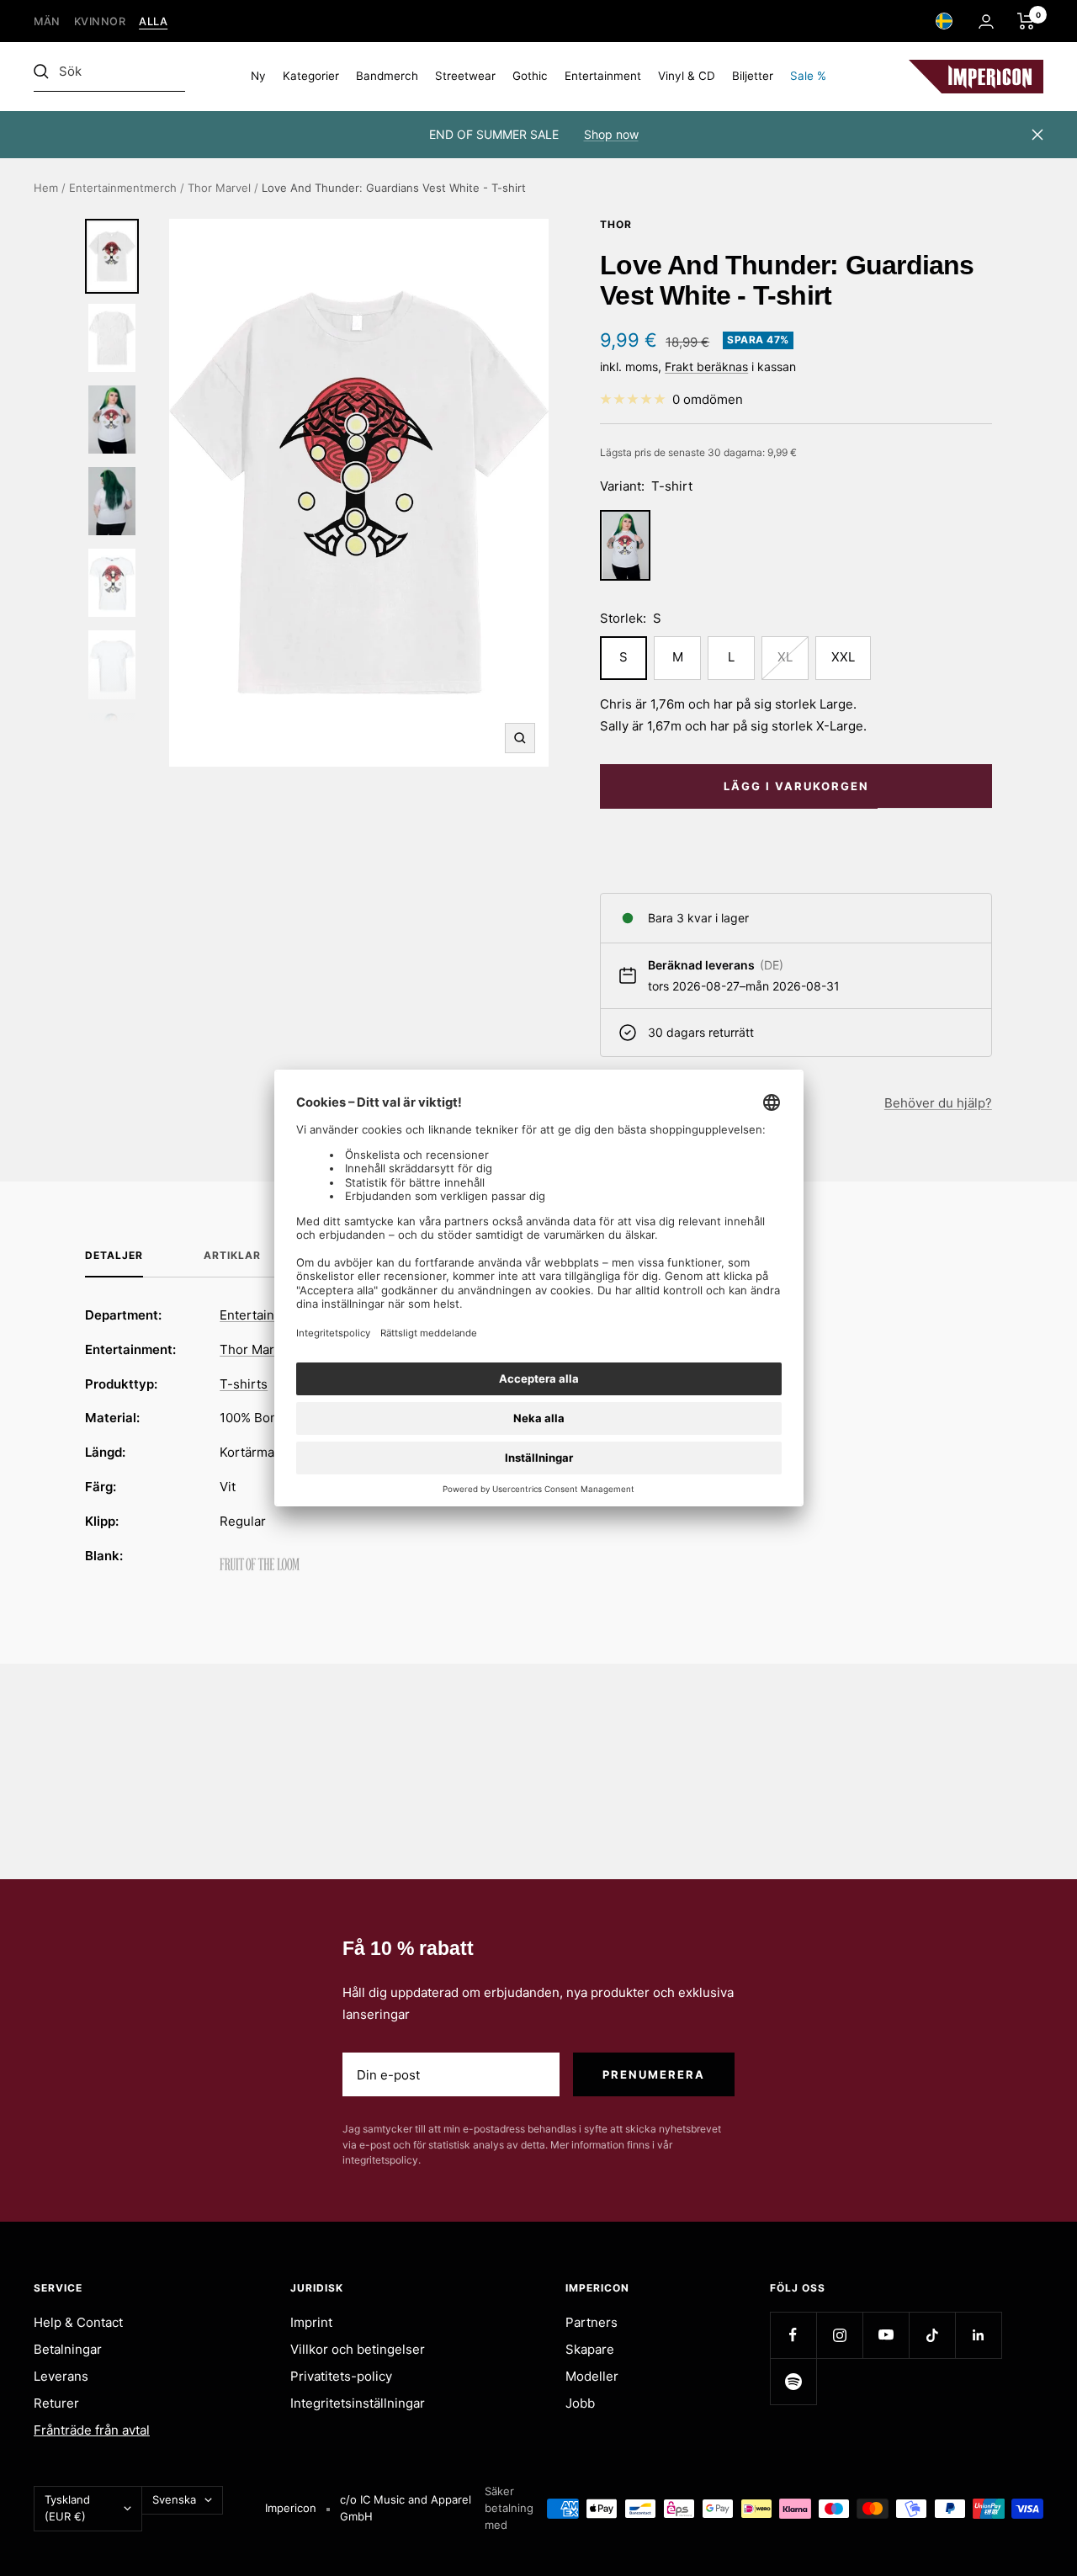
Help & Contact (78, 2322)
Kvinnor (100, 21)
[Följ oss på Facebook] (793, 2335)
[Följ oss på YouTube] (886, 2335)
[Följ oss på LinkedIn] (978, 2335)
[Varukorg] (1026, 21)
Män (47, 21)
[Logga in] (986, 21)
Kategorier (311, 76)
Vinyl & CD (687, 76)
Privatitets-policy (341, 2376)
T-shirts (244, 1384)
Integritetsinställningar (358, 2403)
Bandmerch (387, 76)
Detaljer (114, 1256)
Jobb (580, 2403)
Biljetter (753, 76)
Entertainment (603, 76)
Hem (46, 188)
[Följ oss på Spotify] (793, 2381)
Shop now (611, 134)
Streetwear (465, 76)
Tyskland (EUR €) (67, 2508)
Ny (258, 76)
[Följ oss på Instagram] (839, 2335)
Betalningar (68, 2349)
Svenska (174, 2499)
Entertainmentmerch (123, 188)
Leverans (61, 2376)
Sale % (808, 76)
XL (785, 657)
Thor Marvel (219, 188)
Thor (616, 224)
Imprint (311, 2322)
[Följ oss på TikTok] (932, 2335)
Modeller (592, 2376)
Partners (592, 2322)
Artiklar (232, 1256)
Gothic (530, 76)
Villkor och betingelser (358, 2349)
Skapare (590, 2349)
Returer (56, 2403)
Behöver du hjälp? (938, 1103)
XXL (843, 657)
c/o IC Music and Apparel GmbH (406, 2508)
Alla (153, 21)
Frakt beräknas (706, 366)
